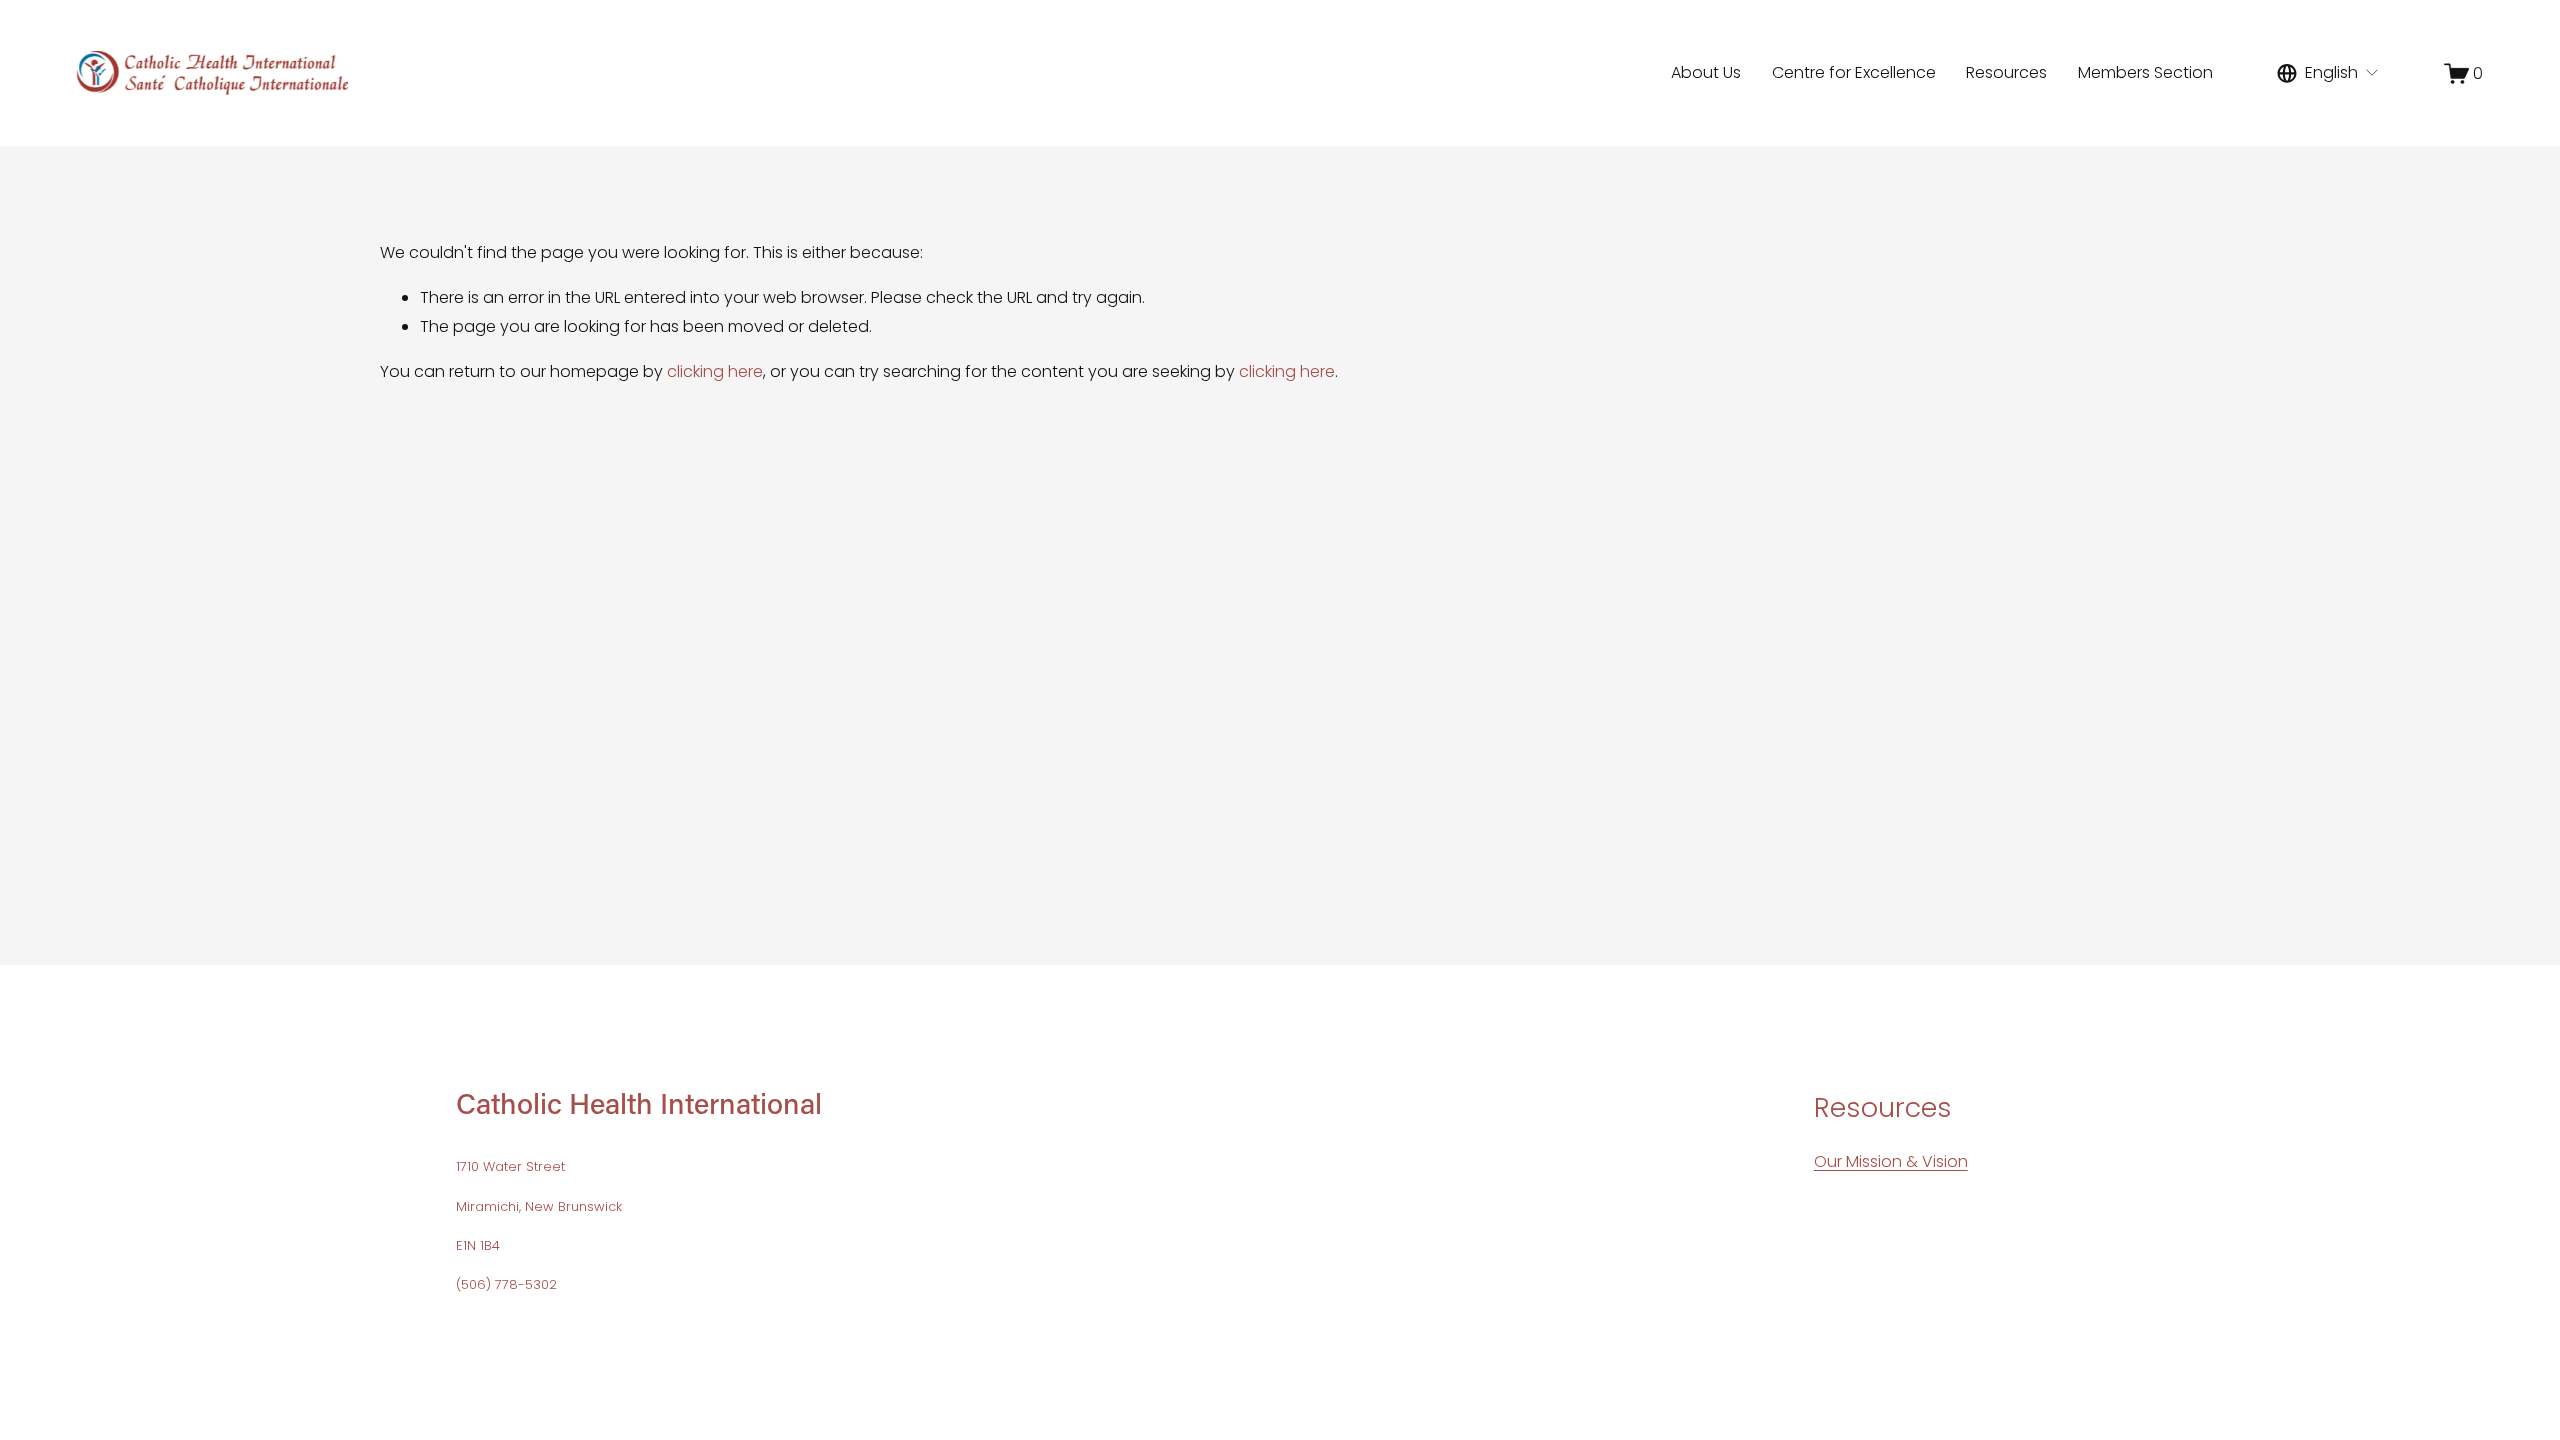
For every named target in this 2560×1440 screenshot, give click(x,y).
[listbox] (2328, 73)
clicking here (715, 371)
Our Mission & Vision (1891, 1161)
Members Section (2145, 72)
